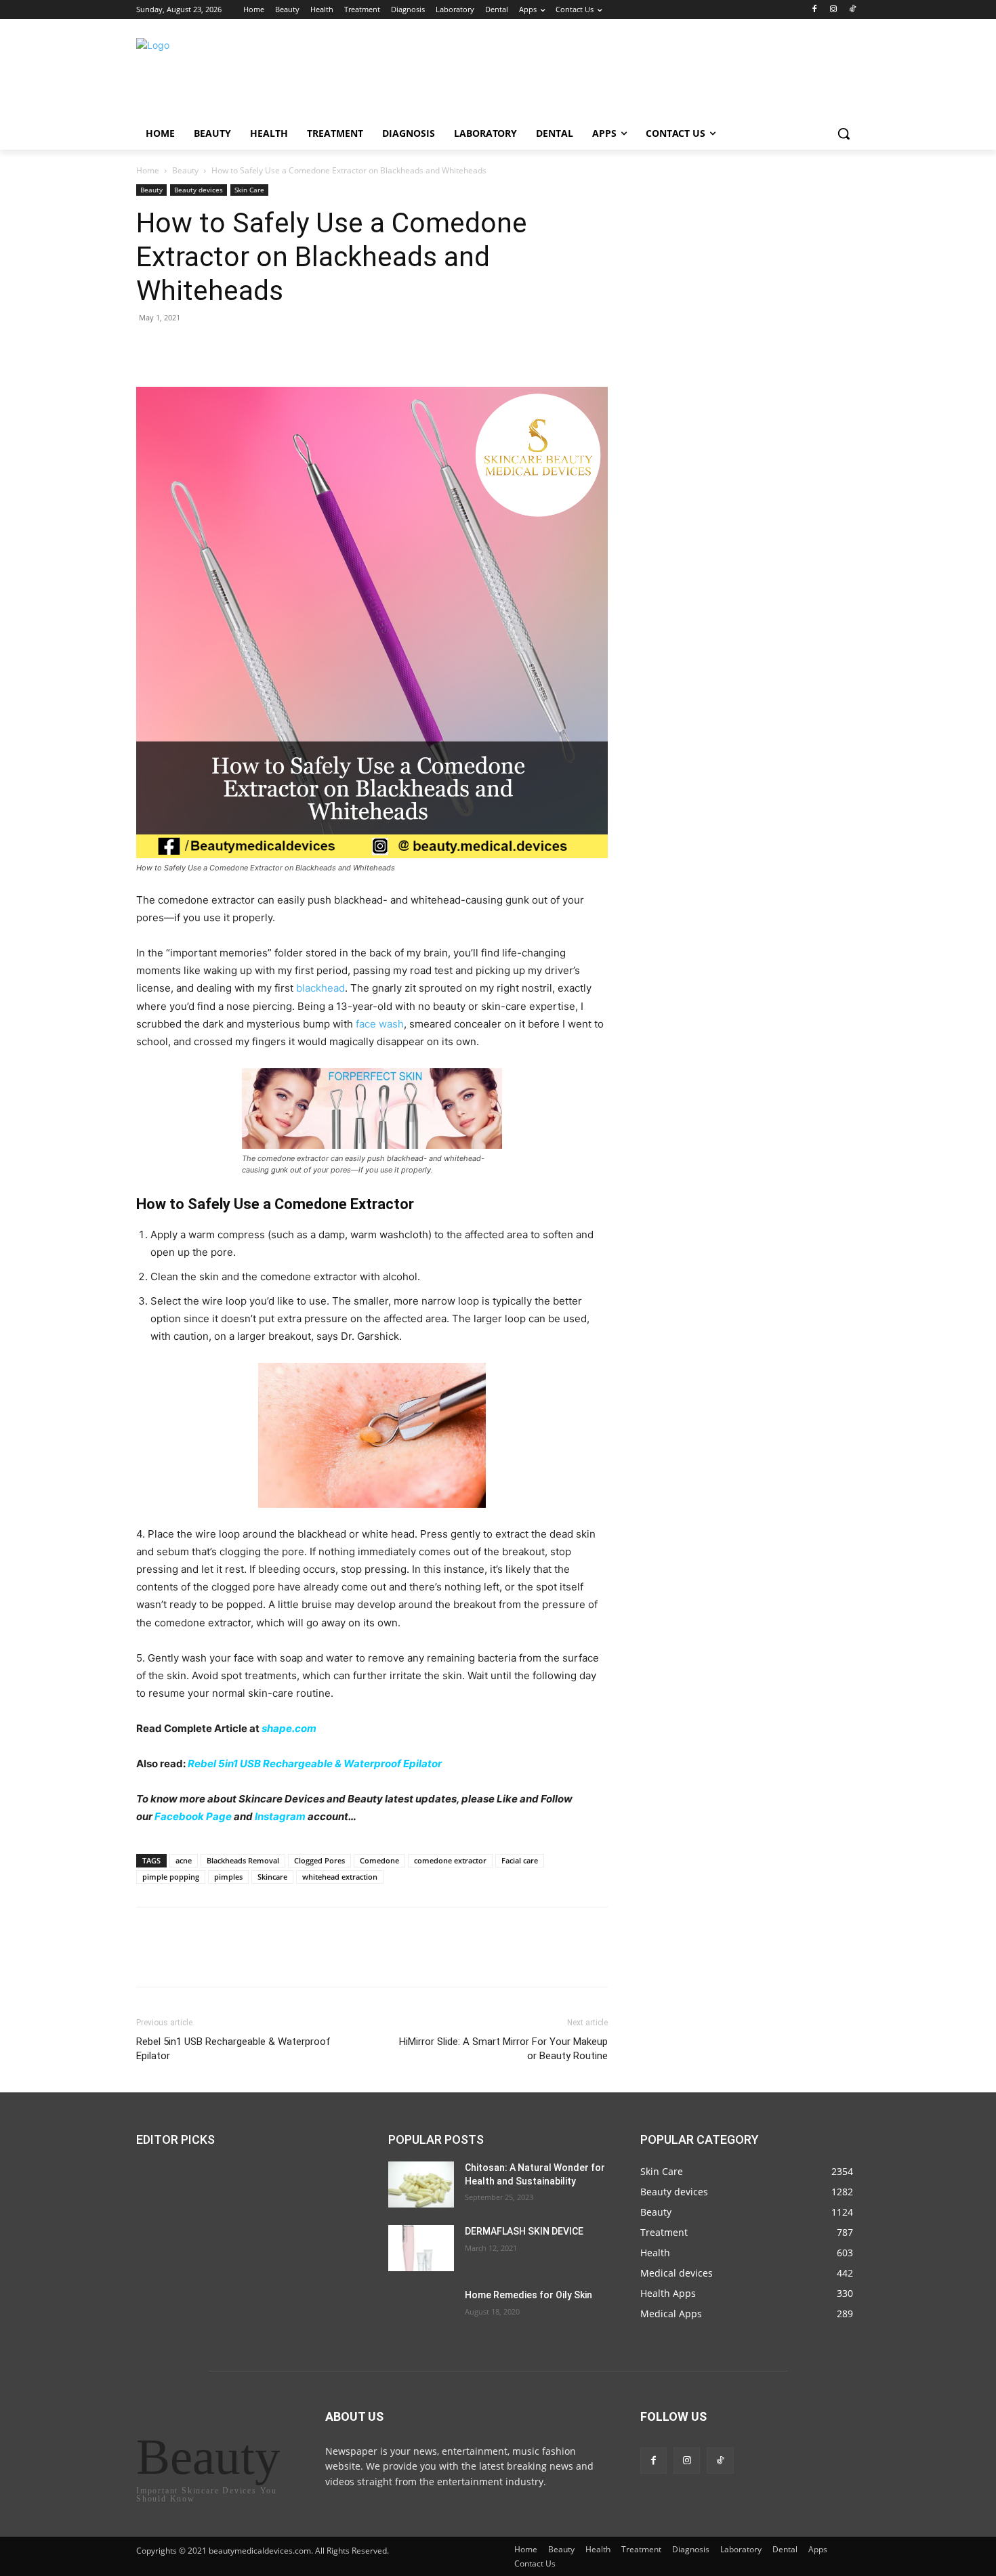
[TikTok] (852, 10)
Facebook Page (193, 1816)
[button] (844, 133)
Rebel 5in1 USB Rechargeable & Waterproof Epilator (315, 1764)
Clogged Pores (319, 1860)
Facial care (520, 1860)
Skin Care (249, 190)
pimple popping (171, 1877)
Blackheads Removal (243, 1860)
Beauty (185, 170)
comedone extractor (450, 1860)
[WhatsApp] (243, 348)
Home (148, 170)
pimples (228, 1877)
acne (184, 1860)
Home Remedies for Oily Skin (528, 2295)
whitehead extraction (340, 1877)
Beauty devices (199, 190)
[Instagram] (833, 10)
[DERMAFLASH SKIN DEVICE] (421, 2248)
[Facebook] (815, 10)
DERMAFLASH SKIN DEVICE (524, 2231)
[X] (181, 348)
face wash (380, 1024)
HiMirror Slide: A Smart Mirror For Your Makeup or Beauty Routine (503, 2049)
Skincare (272, 1877)
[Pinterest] (212, 348)
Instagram (280, 1816)
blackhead (320, 988)
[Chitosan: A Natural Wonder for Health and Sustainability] (421, 2184)
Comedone (379, 1860)
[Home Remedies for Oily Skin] (421, 2312)
